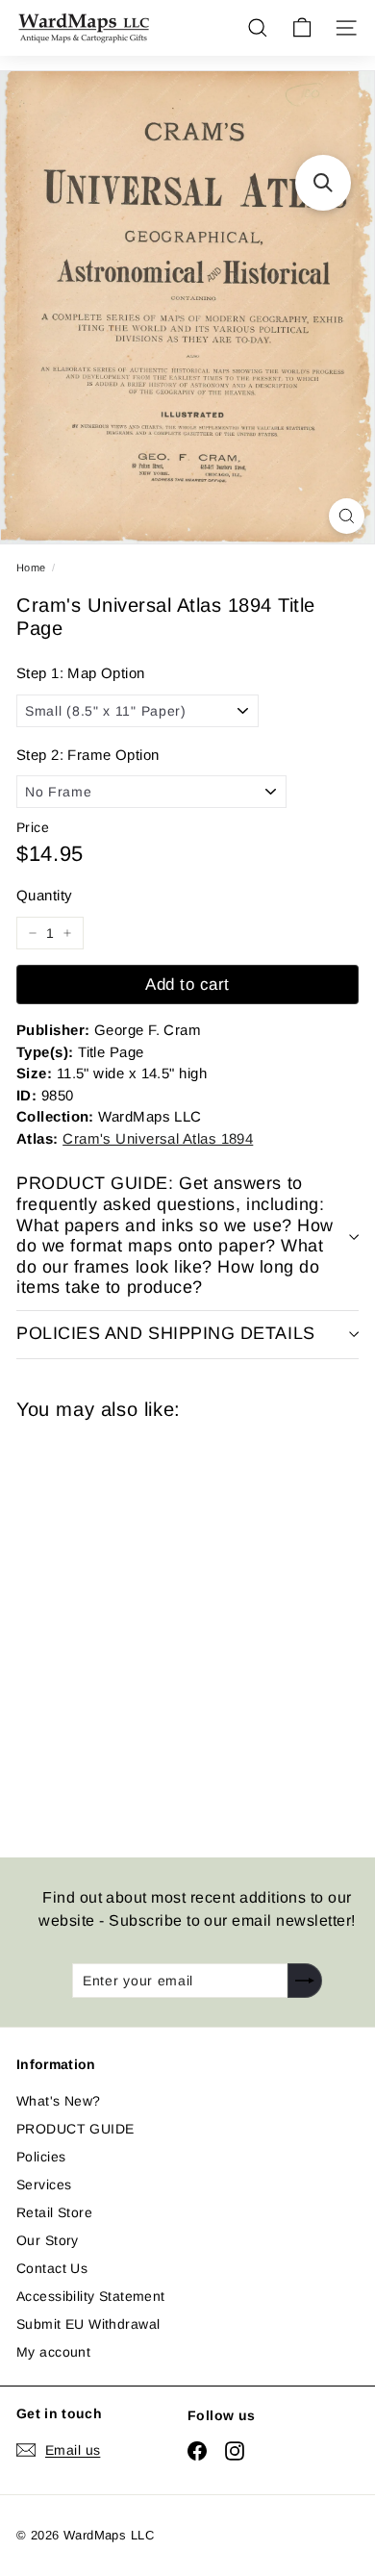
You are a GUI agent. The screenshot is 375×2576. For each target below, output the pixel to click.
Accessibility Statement (91, 2296)
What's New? (59, 2101)
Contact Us (52, 2268)
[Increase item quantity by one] (67, 933)
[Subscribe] (305, 1981)
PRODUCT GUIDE (75, 2129)
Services (44, 2185)
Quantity (44, 895)
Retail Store (54, 2212)
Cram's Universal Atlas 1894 (158, 1138)
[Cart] (302, 28)
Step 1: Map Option (81, 673)
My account (53, 2352)
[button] (323, 183)
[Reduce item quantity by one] (33, 933)
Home (31, 568)
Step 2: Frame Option (87, 755)
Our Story (48, 2240)
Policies (41, 2157)
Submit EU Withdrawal (88, 2324)
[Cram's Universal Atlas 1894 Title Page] (153, 1627)
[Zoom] (347, 516)
